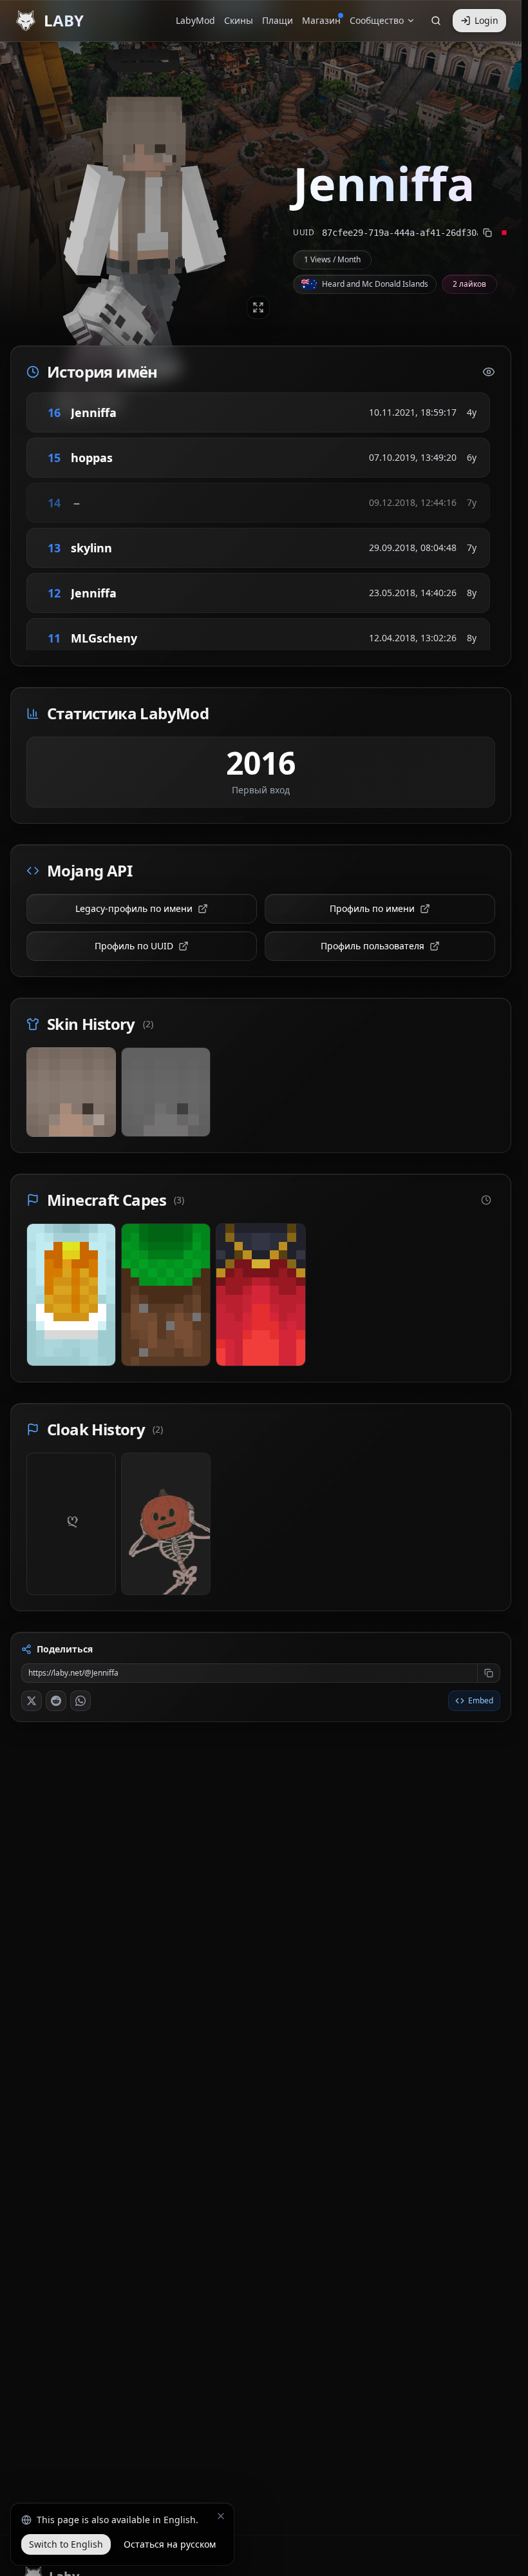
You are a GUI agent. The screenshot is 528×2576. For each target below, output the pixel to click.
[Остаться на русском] (221, 2516)
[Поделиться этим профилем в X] (32, 1701)
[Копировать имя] (135, 412)
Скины (239, 20)
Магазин (321, 20)
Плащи (278, 20)
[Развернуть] (258, 307)
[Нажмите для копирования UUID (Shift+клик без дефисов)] (487, 233)
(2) (148, 1024)
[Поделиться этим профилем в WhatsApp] (80, 1701)
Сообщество (377, 20)
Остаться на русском (170, 2544)
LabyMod (195, 20)
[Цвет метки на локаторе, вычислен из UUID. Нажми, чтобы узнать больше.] (504, 233)
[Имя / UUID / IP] (436, 21)
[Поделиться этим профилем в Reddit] (56, 1701)
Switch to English (66, 2544)
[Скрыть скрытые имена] (489, 372)
